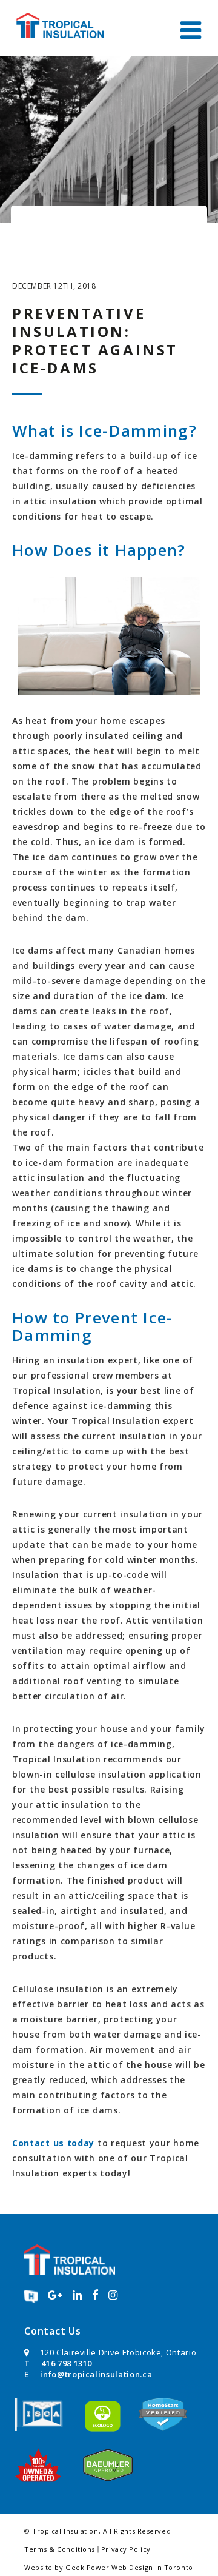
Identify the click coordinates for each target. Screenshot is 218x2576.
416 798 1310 (67, 2363)
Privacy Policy (126, 2549)
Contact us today (53, 2143)
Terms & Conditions (60, 2549)
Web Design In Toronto (152, 2567)
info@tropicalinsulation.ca (96, 2374)
